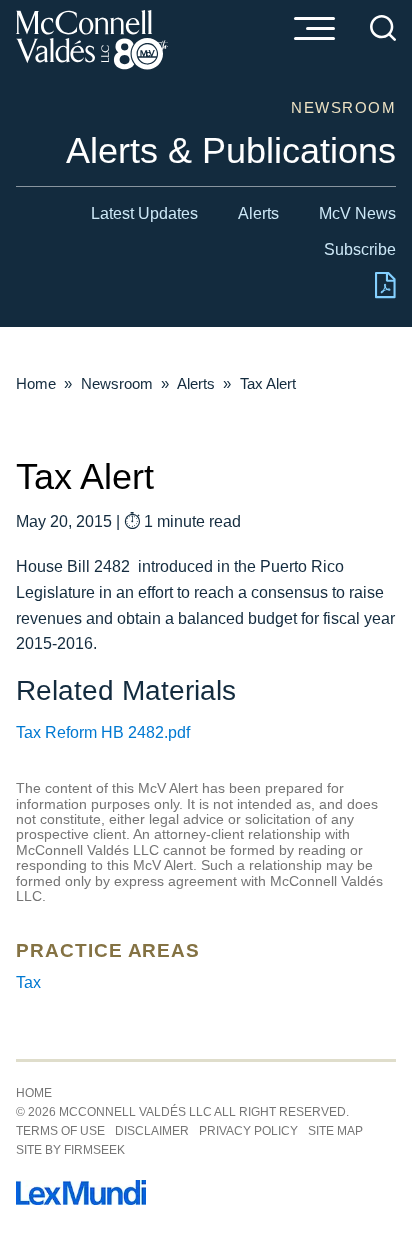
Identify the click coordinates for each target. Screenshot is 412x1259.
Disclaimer (152, 1131)
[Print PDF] (385, 293)
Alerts (258, 213)
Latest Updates (144, 213)
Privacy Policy (248, 1131)
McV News (357, 213)
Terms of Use (60, 1131)
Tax (28, 982)
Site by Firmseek (70, 1150)
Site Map (335, 1131)
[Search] (383, 28)
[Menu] (314, 30)
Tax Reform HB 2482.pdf (103, 732)
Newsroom (117, 383)
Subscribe (360, 249)
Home (36, 383)
